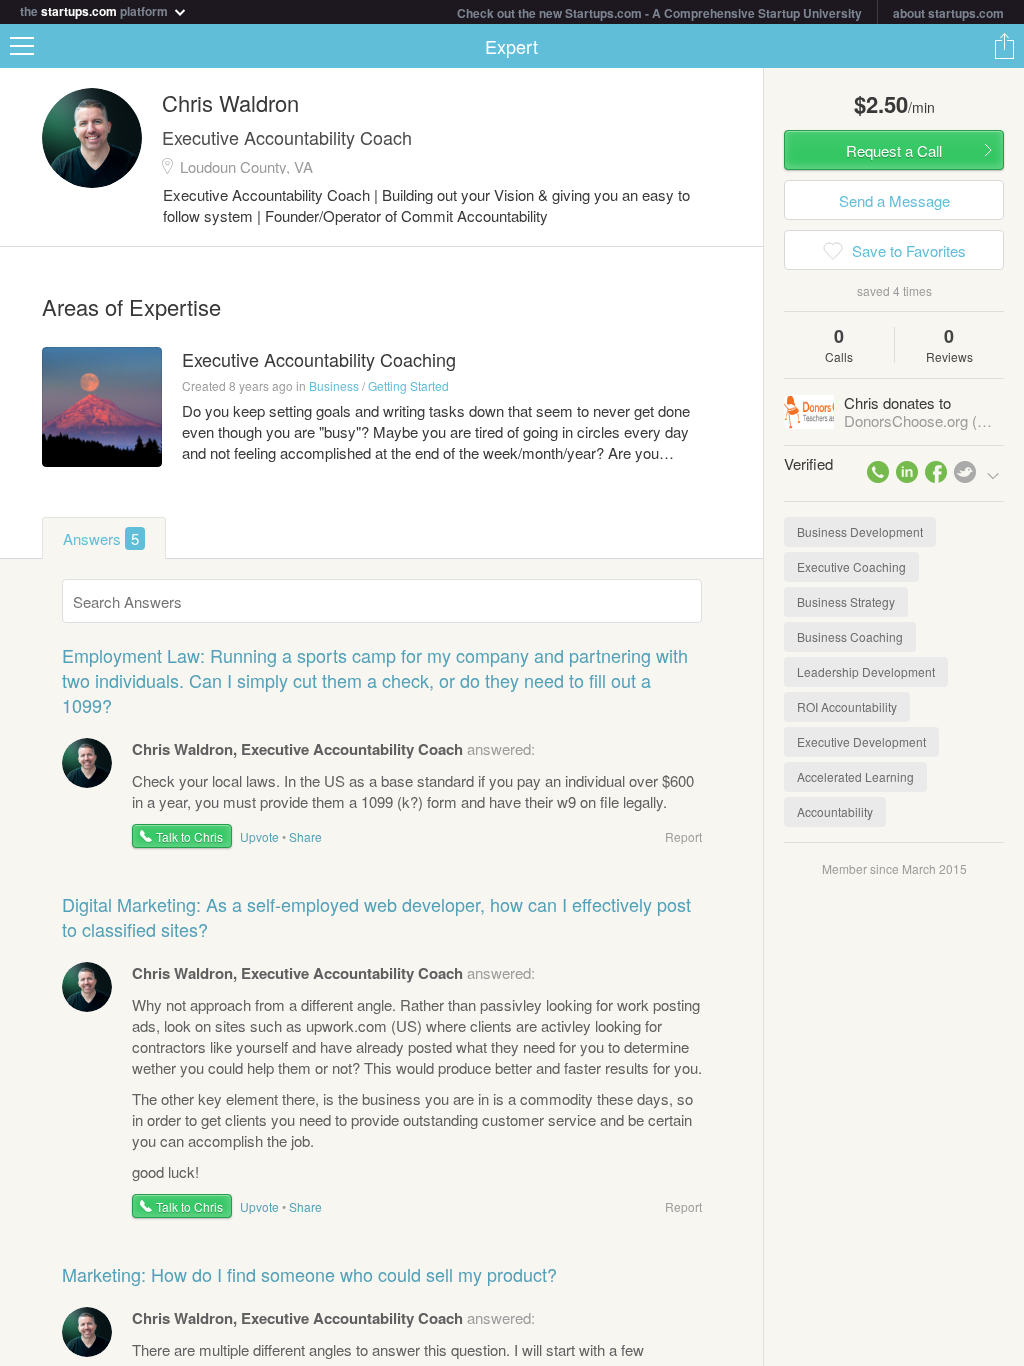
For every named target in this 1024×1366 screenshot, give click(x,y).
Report (683, 836)
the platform (95, 9)
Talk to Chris (189, 836)
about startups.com (948, 13)
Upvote (259, 836)
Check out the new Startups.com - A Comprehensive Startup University (659, 13)
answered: (333, 748)
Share (1004, 46)
